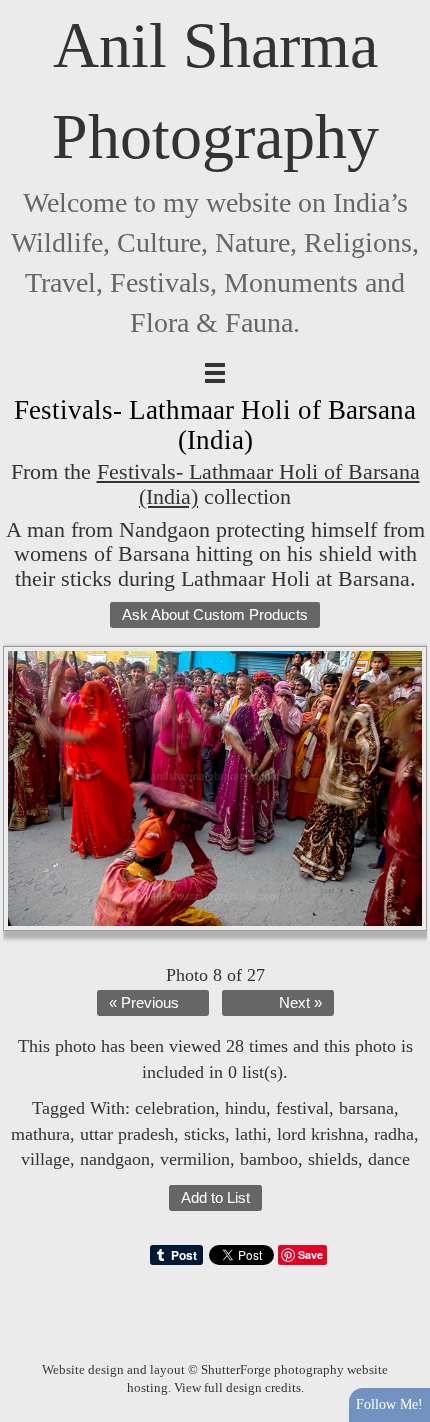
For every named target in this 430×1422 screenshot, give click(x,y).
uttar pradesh (127, 1134)
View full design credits (237, 1387)
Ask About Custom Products (215, 615)
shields (333, 1159)
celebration (175, 1108)
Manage (403, 10)
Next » (300, 1003)
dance (389, 1159)
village (45, 1159)
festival (302, 1108)
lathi (251, 1134)
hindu (245, 1108)
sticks (204, 1134)
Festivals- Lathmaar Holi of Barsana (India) (258, 484)
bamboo (269, 1159)
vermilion (195, 1159)
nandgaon (115, 1159)
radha (394, 1134)
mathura (40, 1134)
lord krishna (320, 1134)
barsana (366, 1108)
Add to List (215, 1198)
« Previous (144, 1003)
